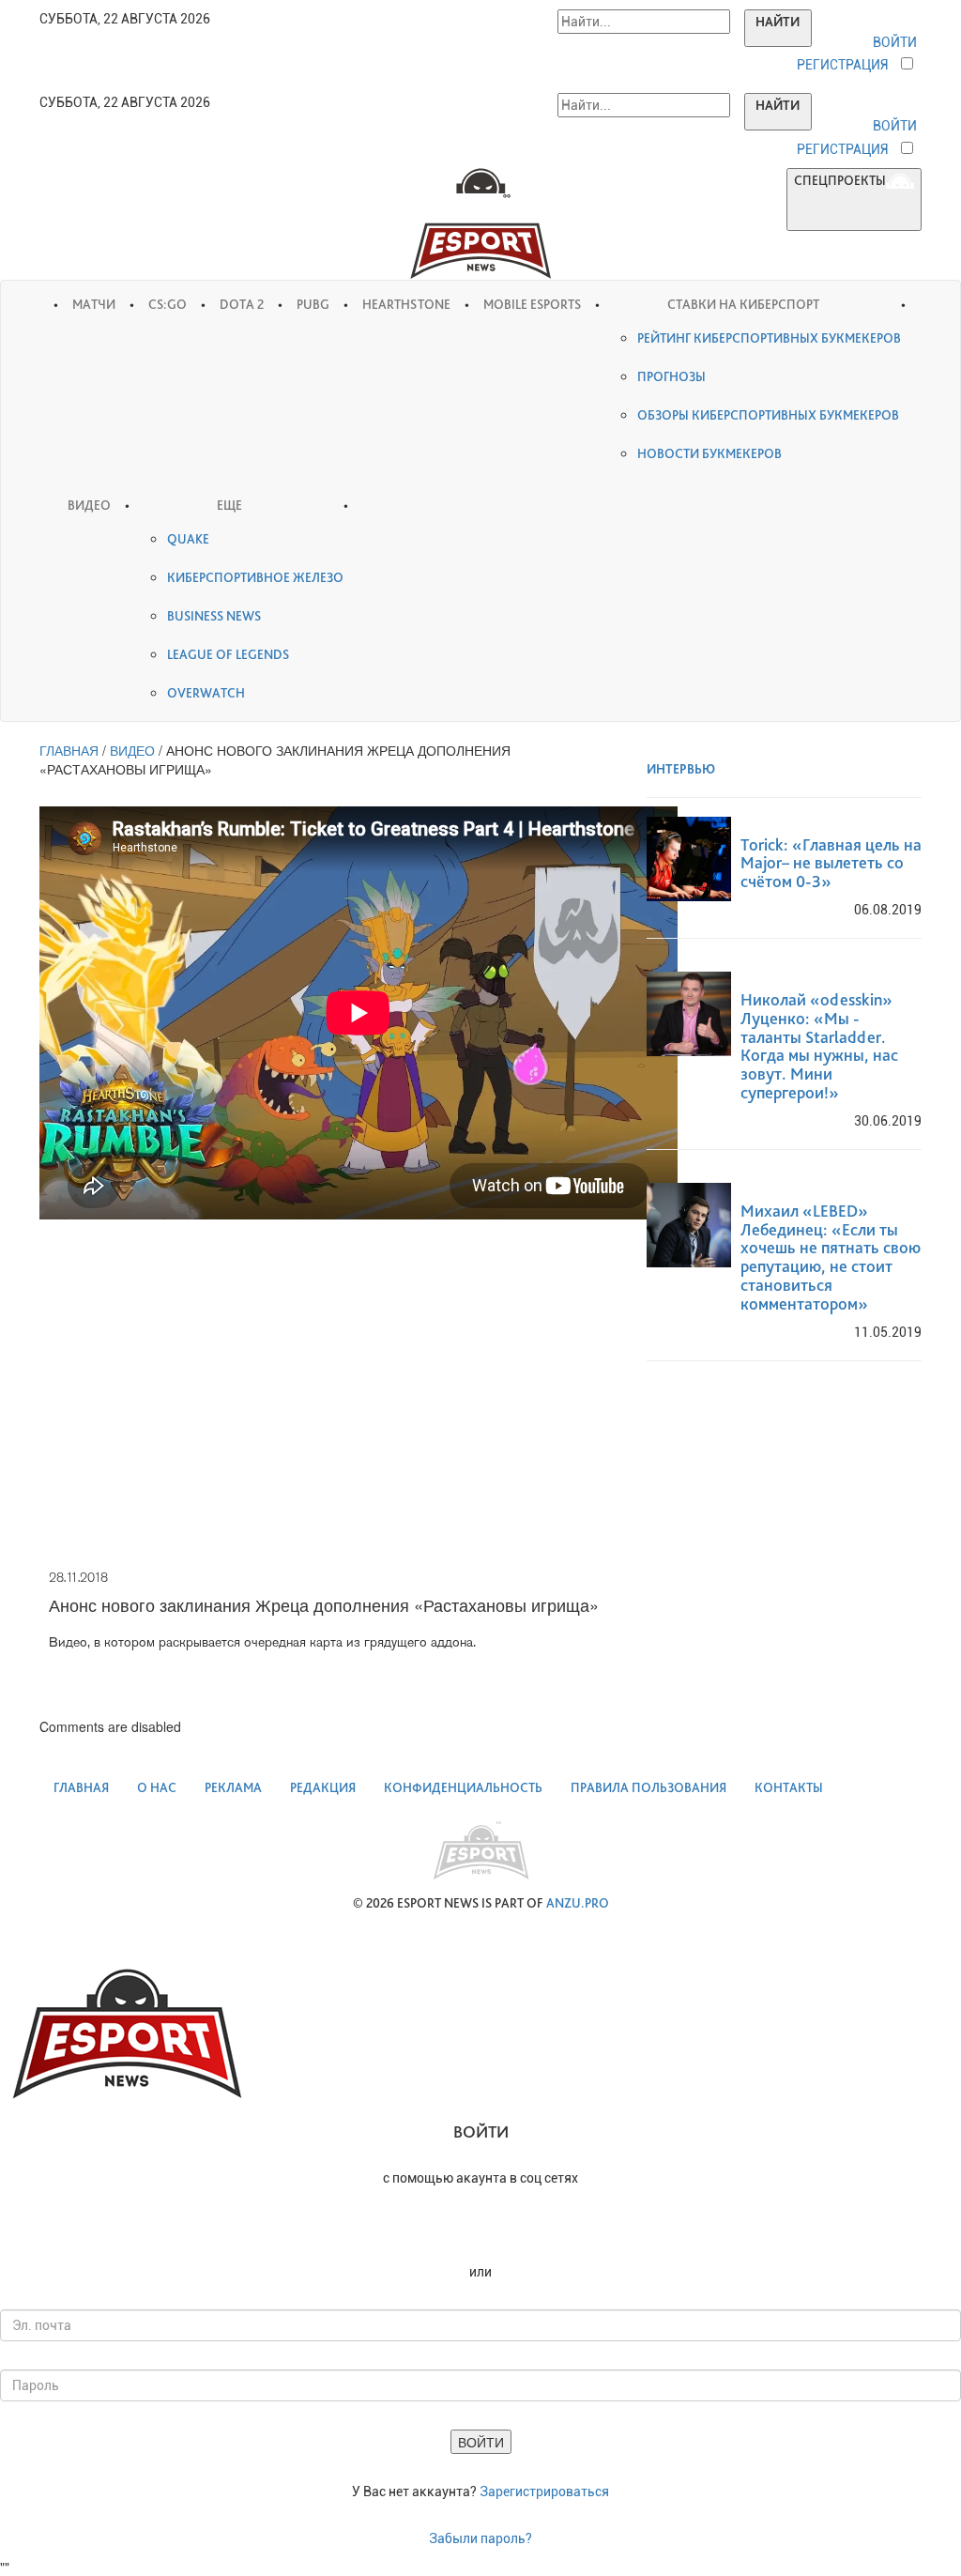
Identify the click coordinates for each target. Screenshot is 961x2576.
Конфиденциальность (463, 1787)
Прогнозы (671, 376)
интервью (682, 769)
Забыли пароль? (480, 2538)
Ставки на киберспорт (743, 304)
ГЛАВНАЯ (69, 750)
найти (778, 22)
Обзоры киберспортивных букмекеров (768, 415)
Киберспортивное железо (255, 577)
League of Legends (228, 654)
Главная (81, 1787)
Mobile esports (532, 304)
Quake (188, 539)
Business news (214, 616)
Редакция (323, 1787)
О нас (157, 1787)
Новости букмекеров (709, 453)
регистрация (842, 65)
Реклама (233, 1787)
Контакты (789, 1787)
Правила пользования (648, 1787)
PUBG (313, 304)
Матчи (94, 304)
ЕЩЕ (229, 505)
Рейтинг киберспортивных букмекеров (769, 338)
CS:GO (168, 304)
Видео (89, 505)
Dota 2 (242, 304)
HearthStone (406, 304)
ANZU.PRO (578, 1903)
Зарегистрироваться (544, 2492)
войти (895, 42)
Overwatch (206, 693)
